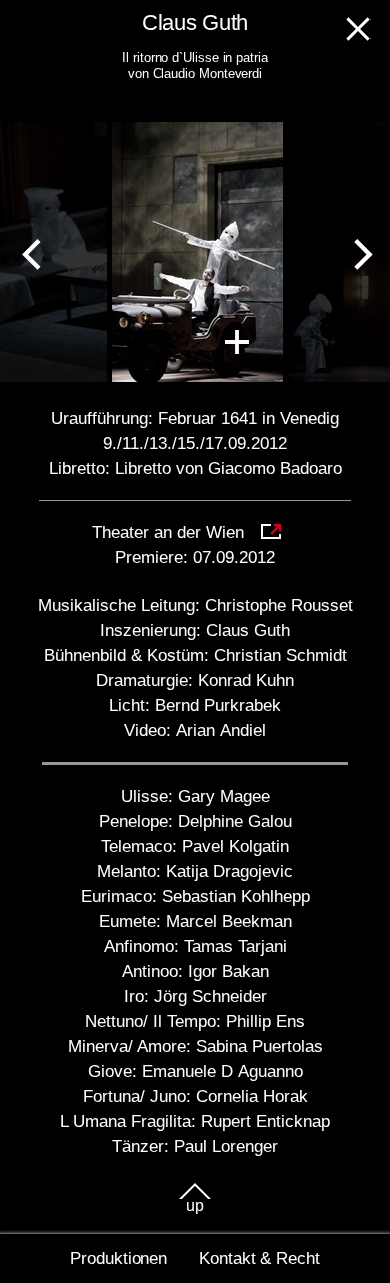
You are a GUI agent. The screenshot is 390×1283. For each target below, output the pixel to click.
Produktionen (118, 1258)
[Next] (358, 252)
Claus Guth (195, 22)
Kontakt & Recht (259, 1258)
